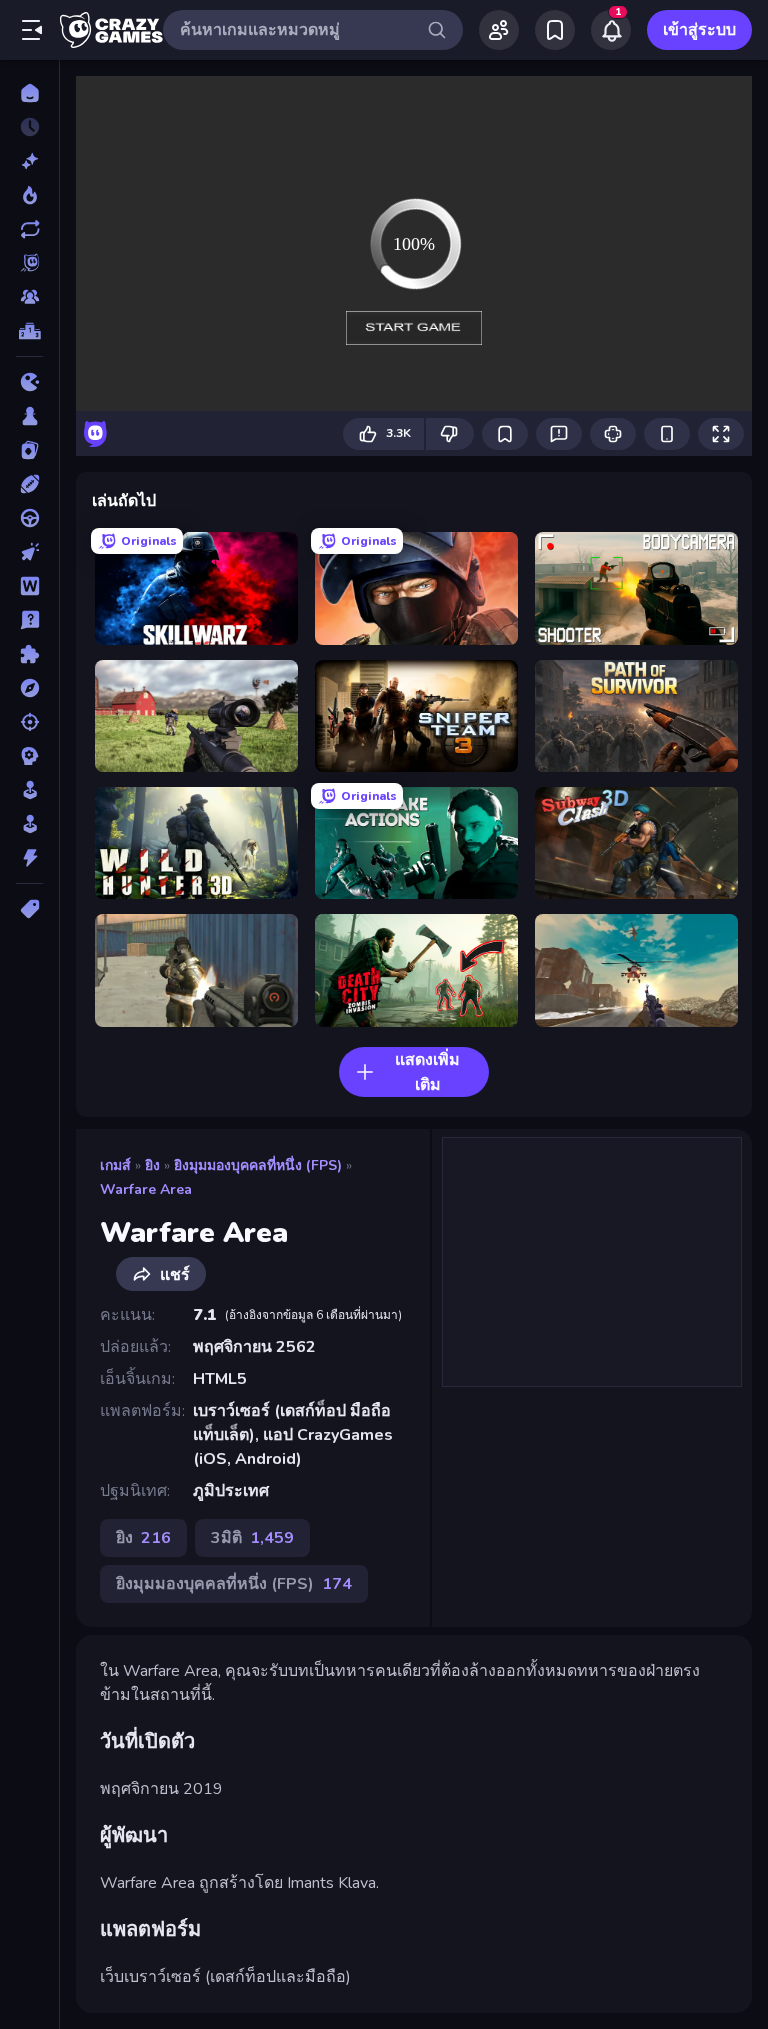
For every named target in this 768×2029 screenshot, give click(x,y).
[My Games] (555, 30)
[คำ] (29, 586)
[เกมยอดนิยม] (29, 195)
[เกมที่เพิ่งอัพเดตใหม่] (29, 229)
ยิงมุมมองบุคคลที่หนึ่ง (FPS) (258, 1165)
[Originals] (29, 263)
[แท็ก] (29, 909)
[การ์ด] (29, 450)
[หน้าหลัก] (29, 93)
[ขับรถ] (29, 518)
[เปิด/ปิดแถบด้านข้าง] (32, 30)
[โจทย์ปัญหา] (29, 620)
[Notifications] (611, 30)
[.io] (29, 382)
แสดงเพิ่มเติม (427, 1072)
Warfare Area (146, 1189)
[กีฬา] (29, 484)
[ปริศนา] (29, 654)
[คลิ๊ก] (29, 552)
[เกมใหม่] (29, 161)
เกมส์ (115, 1165)
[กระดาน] (29, 416)
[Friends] (499, 30)
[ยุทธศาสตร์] (29, 756)
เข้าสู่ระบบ (699, 30)
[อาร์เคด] (29, 824)
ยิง (152, 1165)
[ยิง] (29, 722)
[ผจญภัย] (29, 688)
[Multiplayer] (29, 297)
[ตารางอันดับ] (29, 331)
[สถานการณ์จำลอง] (29, 790)
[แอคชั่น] (29, 858)
